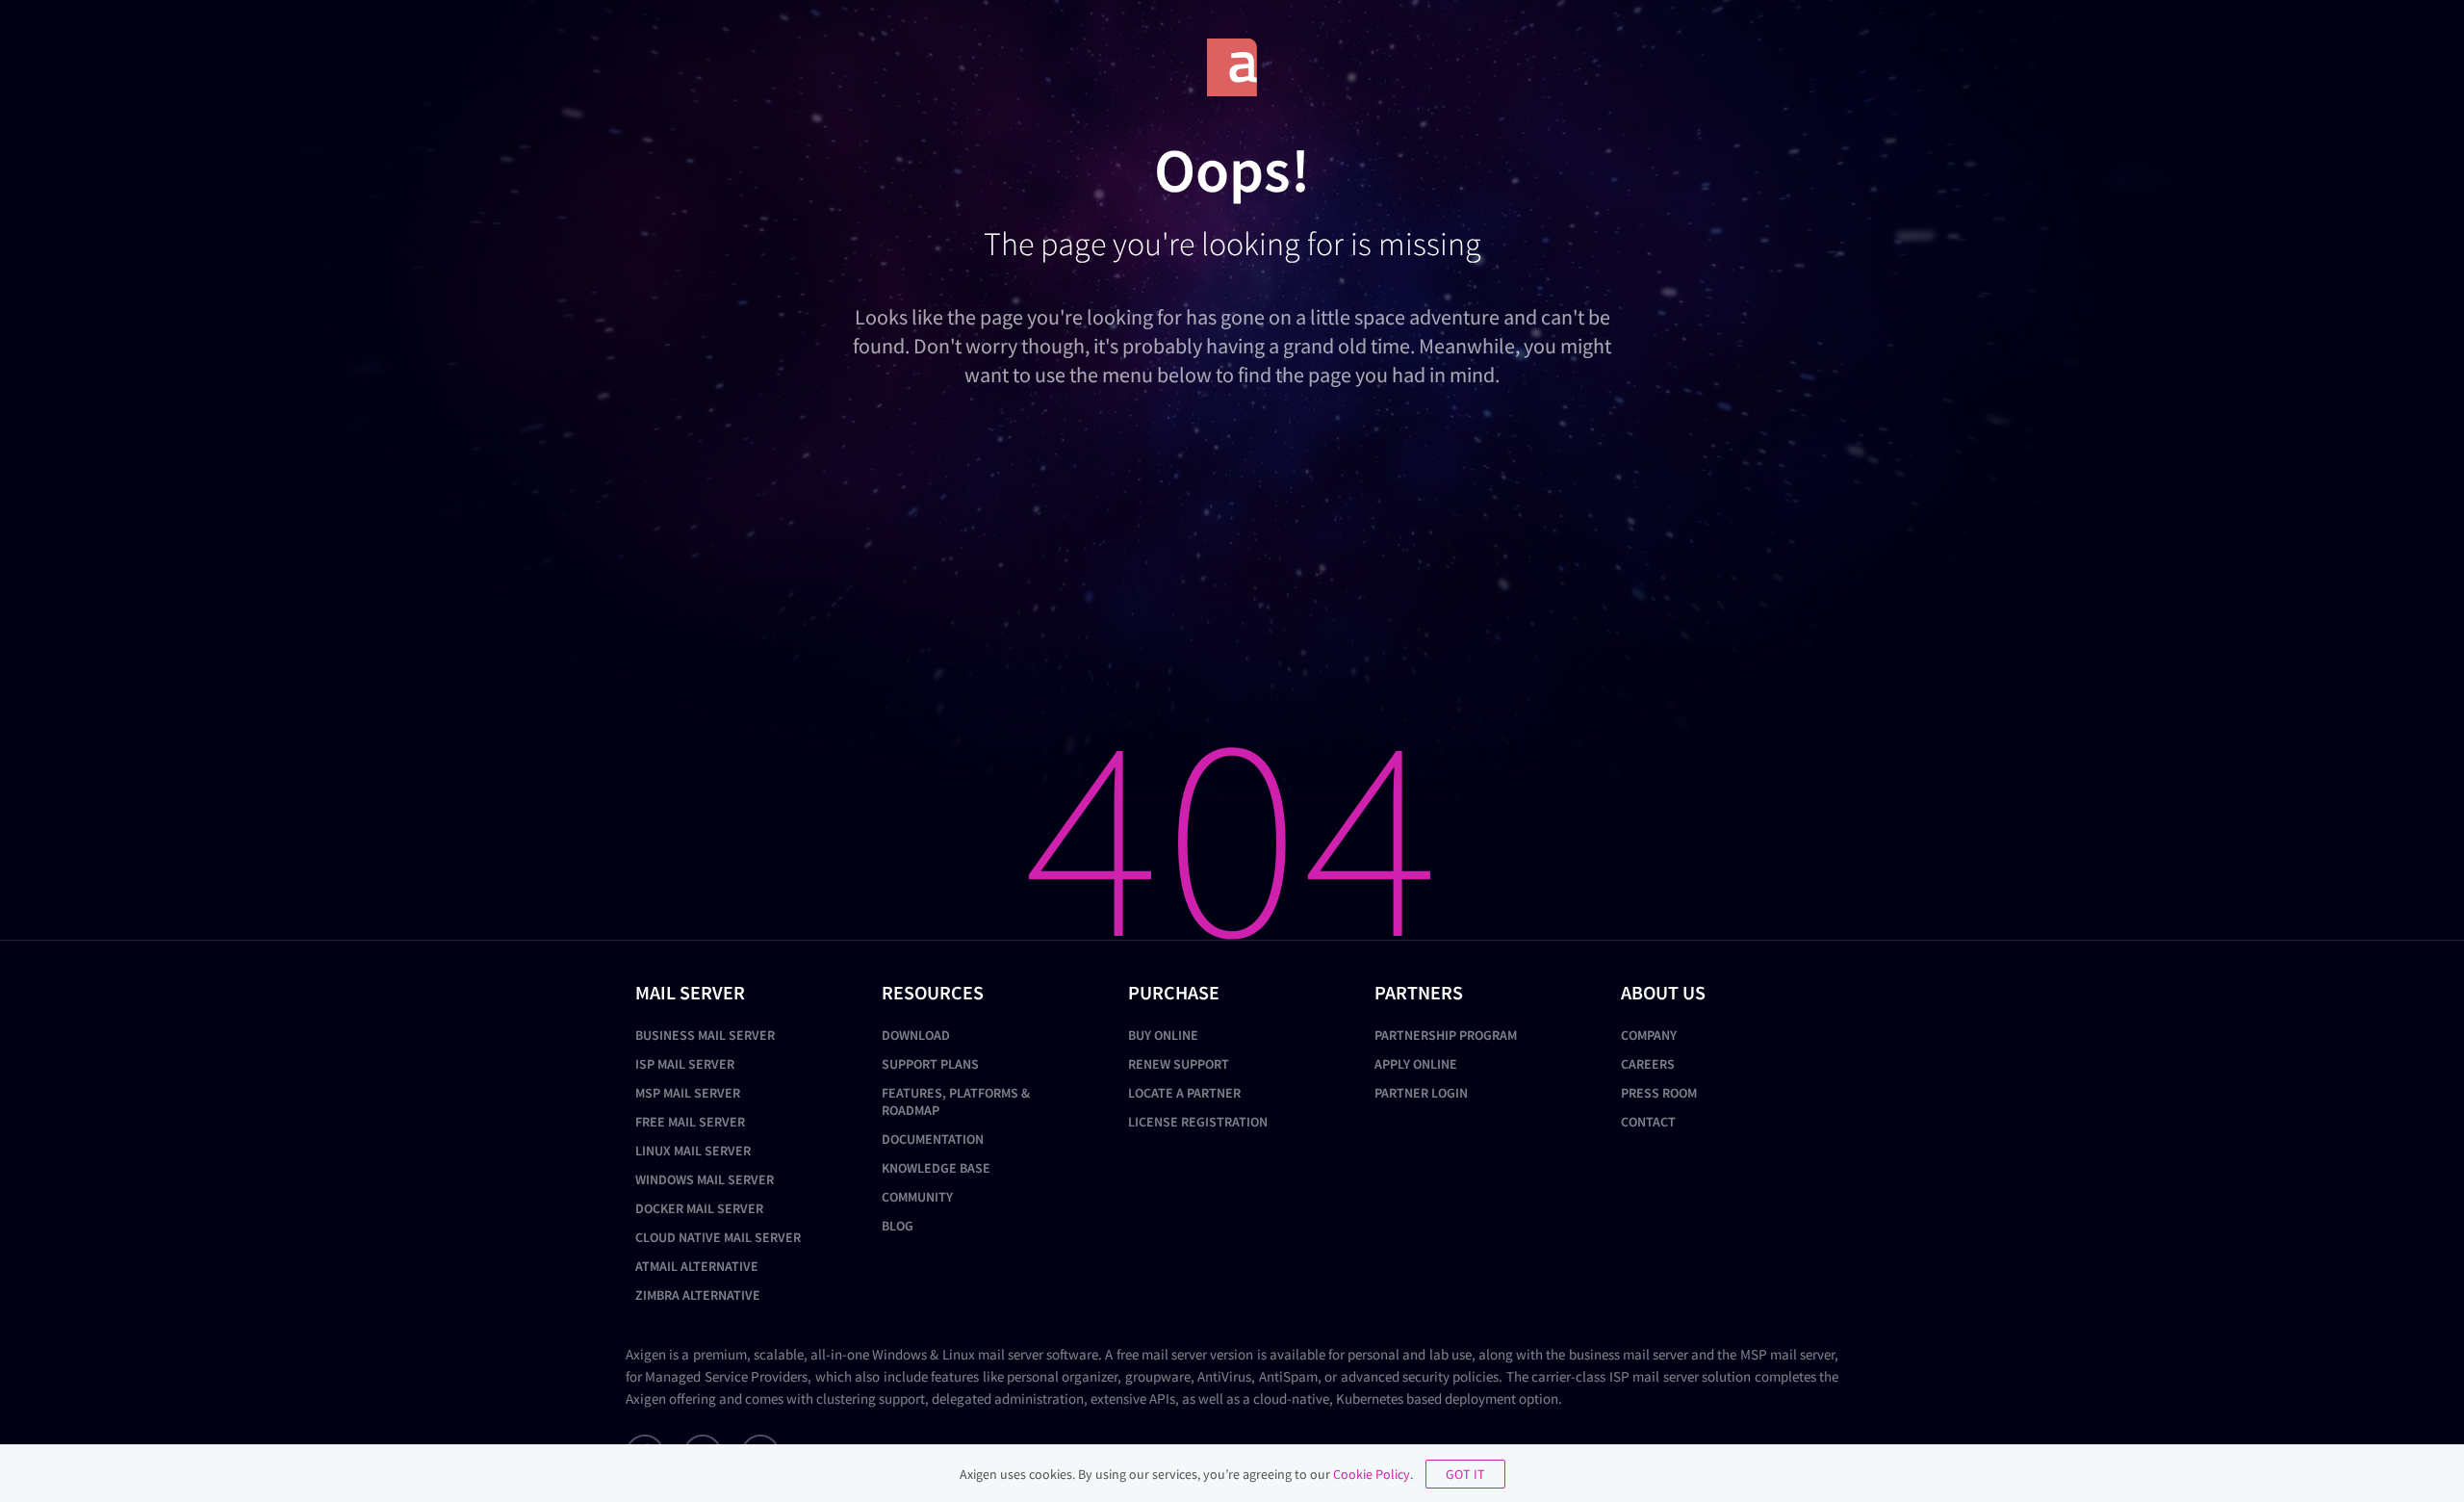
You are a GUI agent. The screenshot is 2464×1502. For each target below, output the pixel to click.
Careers (1648, 1064)
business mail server (1629, 1354)
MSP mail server (1787, 1354)
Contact (1648, 1122)
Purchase (1174, 992)
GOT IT (1465, 1474)
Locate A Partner (1184, 1093)
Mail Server (690, 992)
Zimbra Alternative (698, 1295)
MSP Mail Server (688, 1093)
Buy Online (1163, 1035)
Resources (933, 992)
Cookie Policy (1372, 1474)
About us (1663, 992)
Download (916, 1035)
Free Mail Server (690, 1122)
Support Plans (930, 1064)
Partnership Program (1446, 1035)
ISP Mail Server (685, 1064)
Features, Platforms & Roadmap (956, 1101)
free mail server (1162, 1354)
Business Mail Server (705, 1035)
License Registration (1198, 1122)
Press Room (1659, 1093)
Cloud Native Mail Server (718, 1237)
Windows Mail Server (705, 1179)
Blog (898, 1226)
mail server (1011, 1354)
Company (1649, 1035)
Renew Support (1179, 1064)
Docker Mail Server (699, 1208)
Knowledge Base (936, 1168)
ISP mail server (1654, 1376)
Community (917, 1197)
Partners (1419, 992)
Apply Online (1416, 1064)
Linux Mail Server (693, 1151)
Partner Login (1421, 1093)
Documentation (933, 1139)
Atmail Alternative (697, 1266)
